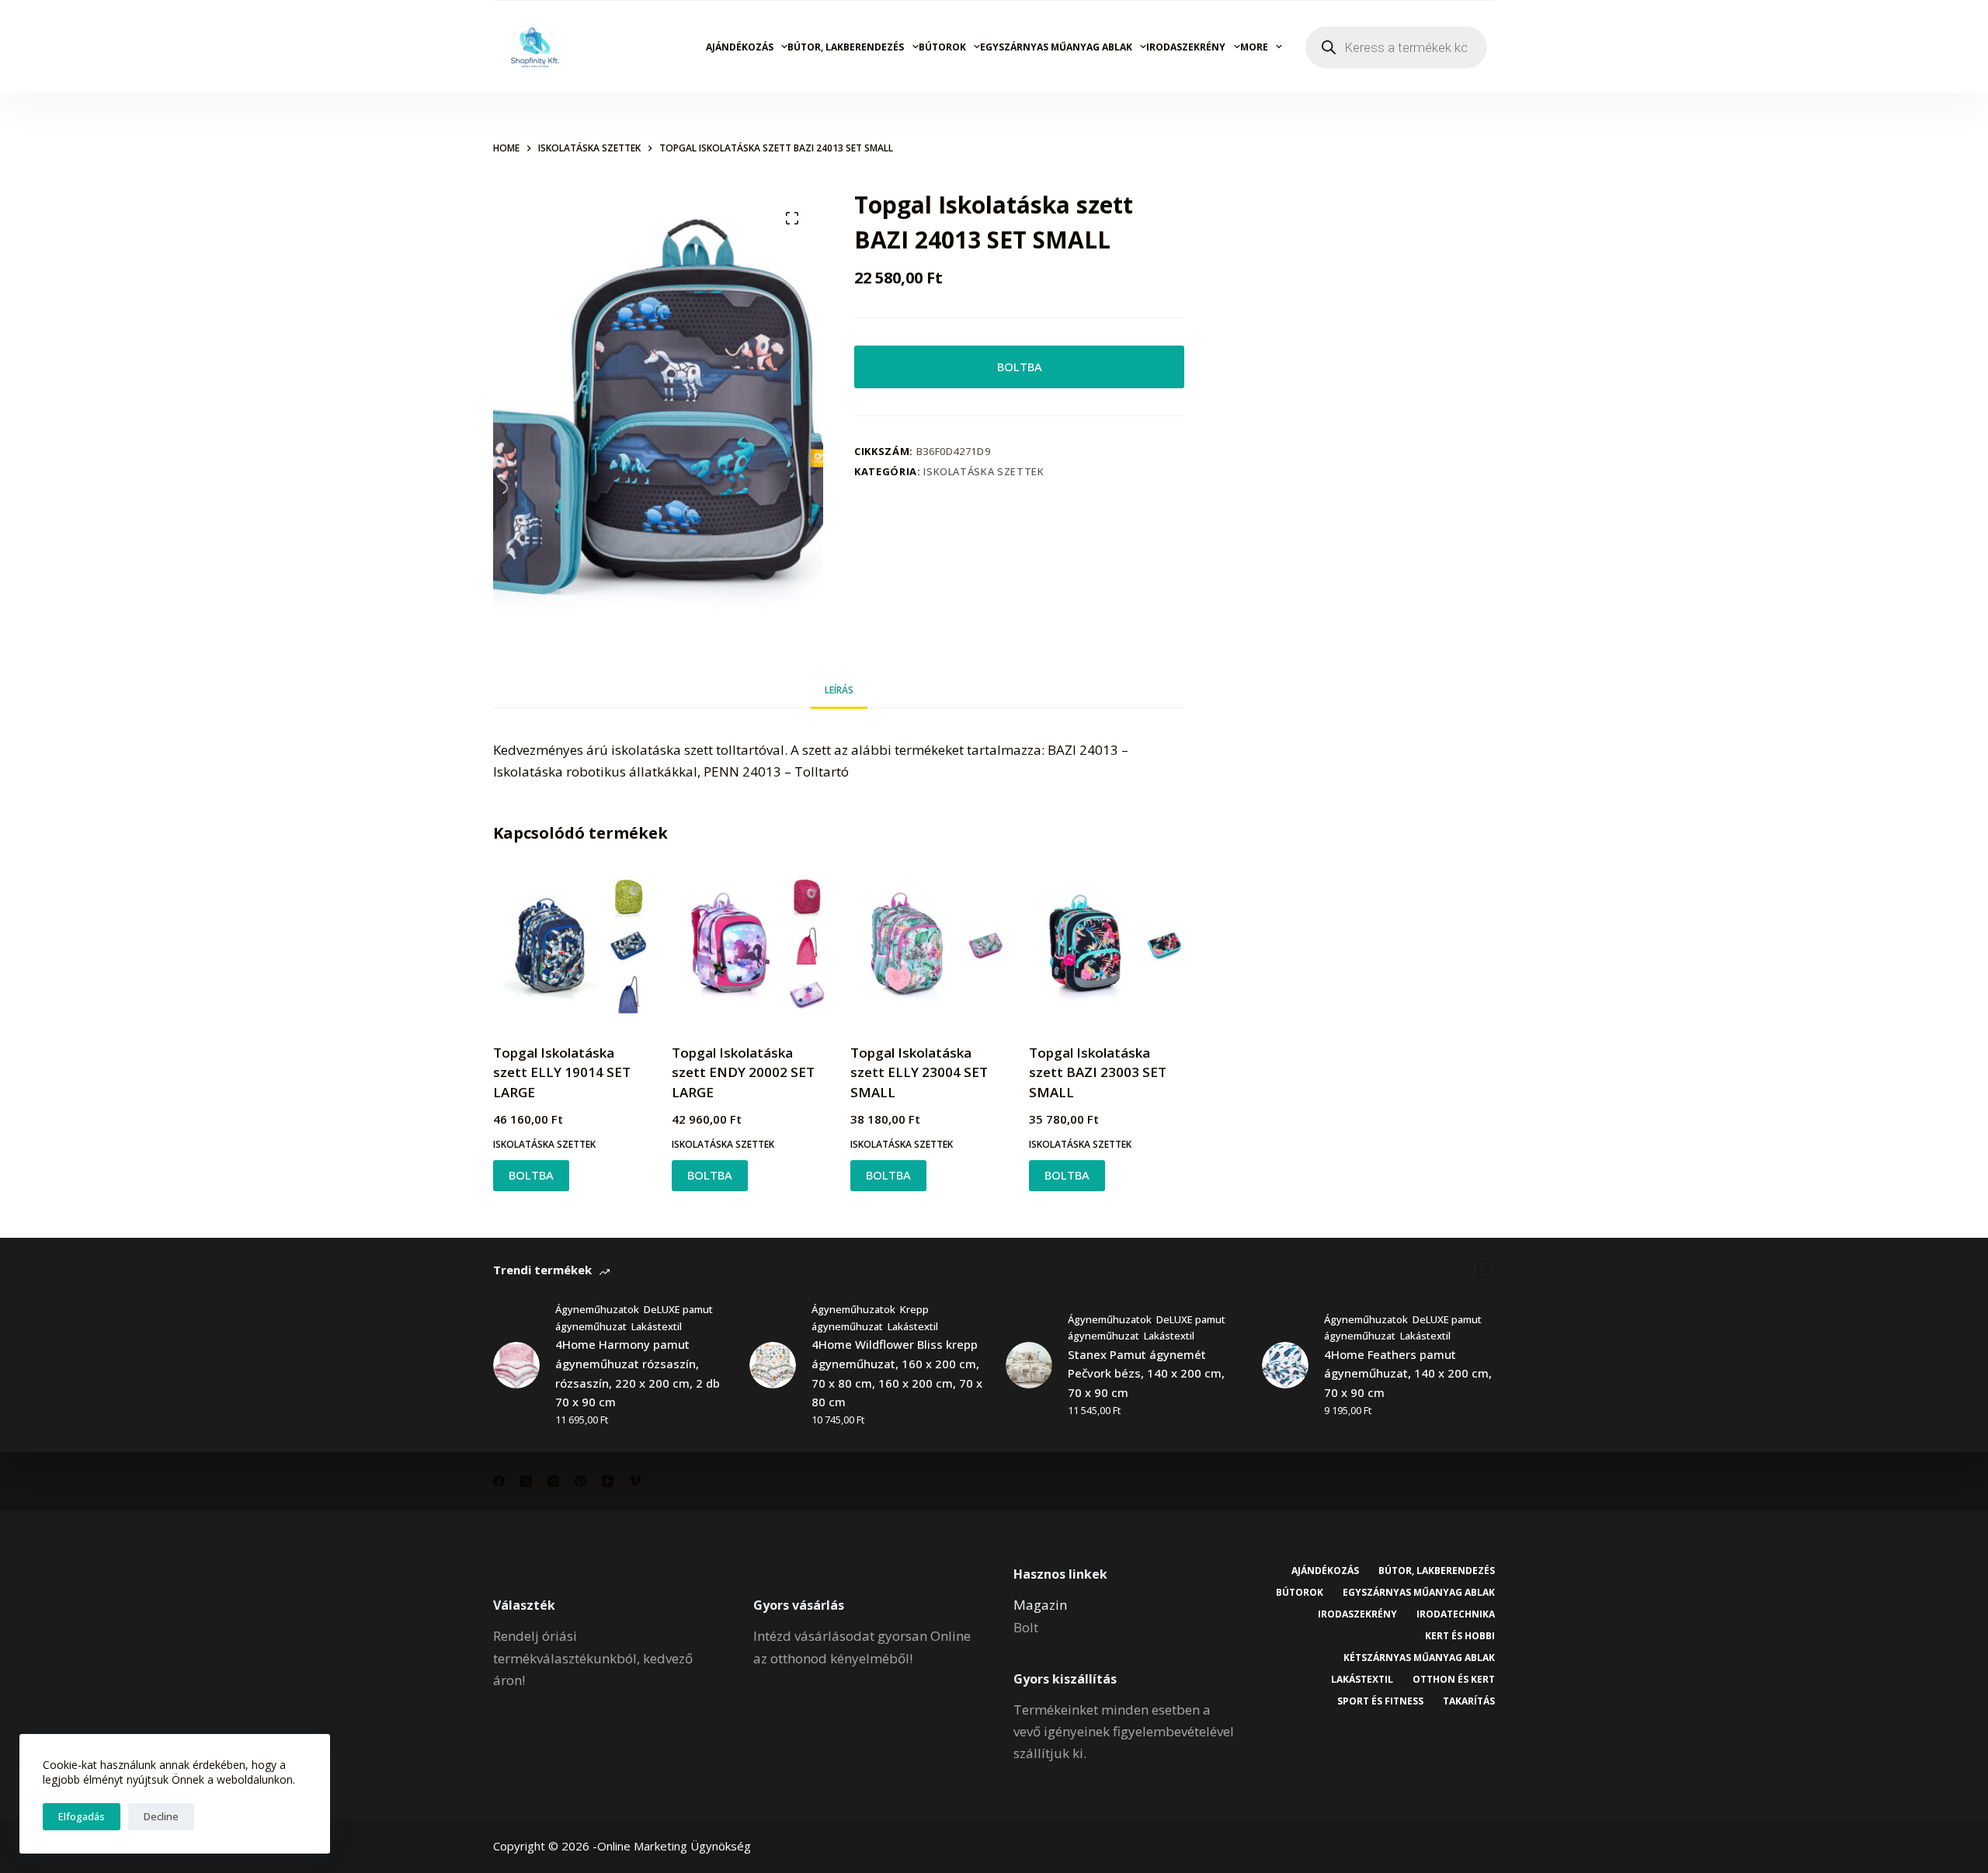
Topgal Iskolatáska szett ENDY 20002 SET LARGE (743, 1072)
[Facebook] (499, 1481)
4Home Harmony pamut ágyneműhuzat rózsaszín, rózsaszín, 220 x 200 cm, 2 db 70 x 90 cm (638, 1373)
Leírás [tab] (839, 690)
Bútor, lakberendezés (846, 47)
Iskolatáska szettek (984, 471)
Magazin (1040, 1605)
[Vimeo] (635, 1481)
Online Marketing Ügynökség (674, 1846)
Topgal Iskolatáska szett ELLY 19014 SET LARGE (562, 1072)
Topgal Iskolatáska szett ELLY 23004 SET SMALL (919, 1072)
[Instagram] (553, 1481)
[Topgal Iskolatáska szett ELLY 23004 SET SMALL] (928, 946)
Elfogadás (82, 1816)
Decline (161, 1816)
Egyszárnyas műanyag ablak (1056, 47)
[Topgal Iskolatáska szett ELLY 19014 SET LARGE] (571, 946)
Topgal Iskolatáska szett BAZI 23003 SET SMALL (1098, 1072)
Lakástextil (657, 1326)
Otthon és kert (1454, 1680)
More (1254, 47)
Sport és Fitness (1380, 1701)
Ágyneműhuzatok (597, 1309)
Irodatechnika (1456, 1614)
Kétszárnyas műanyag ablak (1419, 1658)
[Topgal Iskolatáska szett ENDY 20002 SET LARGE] (749, 946)
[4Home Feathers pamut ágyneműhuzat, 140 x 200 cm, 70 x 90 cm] (1285, 1365)
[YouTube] (608, 1481)
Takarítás (1469, 1701)
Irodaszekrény (1186, 47)
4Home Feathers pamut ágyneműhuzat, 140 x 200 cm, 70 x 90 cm (1408, 1374)
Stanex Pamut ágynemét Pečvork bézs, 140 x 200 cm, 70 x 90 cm (1146, 1374)
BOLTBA (1020, 367)
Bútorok (942, 47)
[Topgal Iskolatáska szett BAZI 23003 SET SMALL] (1107, 946)
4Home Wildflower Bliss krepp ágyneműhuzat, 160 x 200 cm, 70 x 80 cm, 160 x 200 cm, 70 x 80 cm (897, 1373)
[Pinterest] (580, 1481)
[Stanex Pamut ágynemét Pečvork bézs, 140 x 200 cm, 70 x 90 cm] (1029, 1365)
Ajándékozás (740, 47)
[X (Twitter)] (526, 1481)
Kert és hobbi (1460, 1636)
